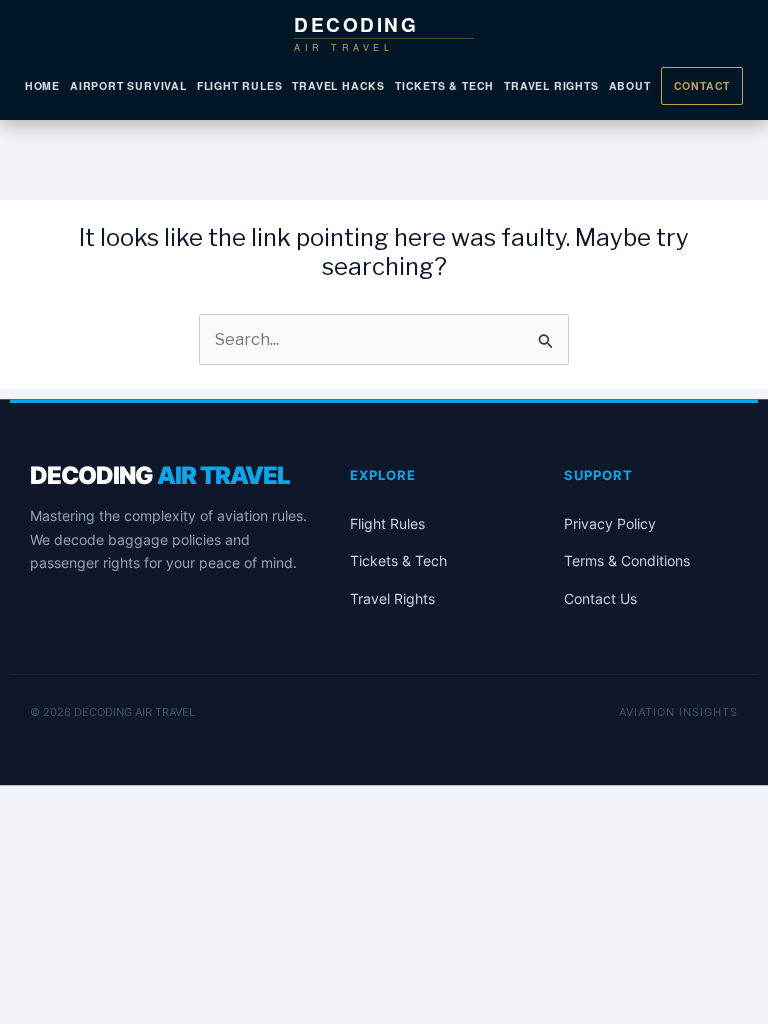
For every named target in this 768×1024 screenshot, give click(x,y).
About (630, 85)
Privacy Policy (610, 523)
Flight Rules (240, 85)
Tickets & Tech (444, 85)
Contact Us (600, 598)
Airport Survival (128, 85)
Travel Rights (551, 85)
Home (42, 85)
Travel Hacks (338, 85)
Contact (702, 85)
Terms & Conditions (627, 560)
